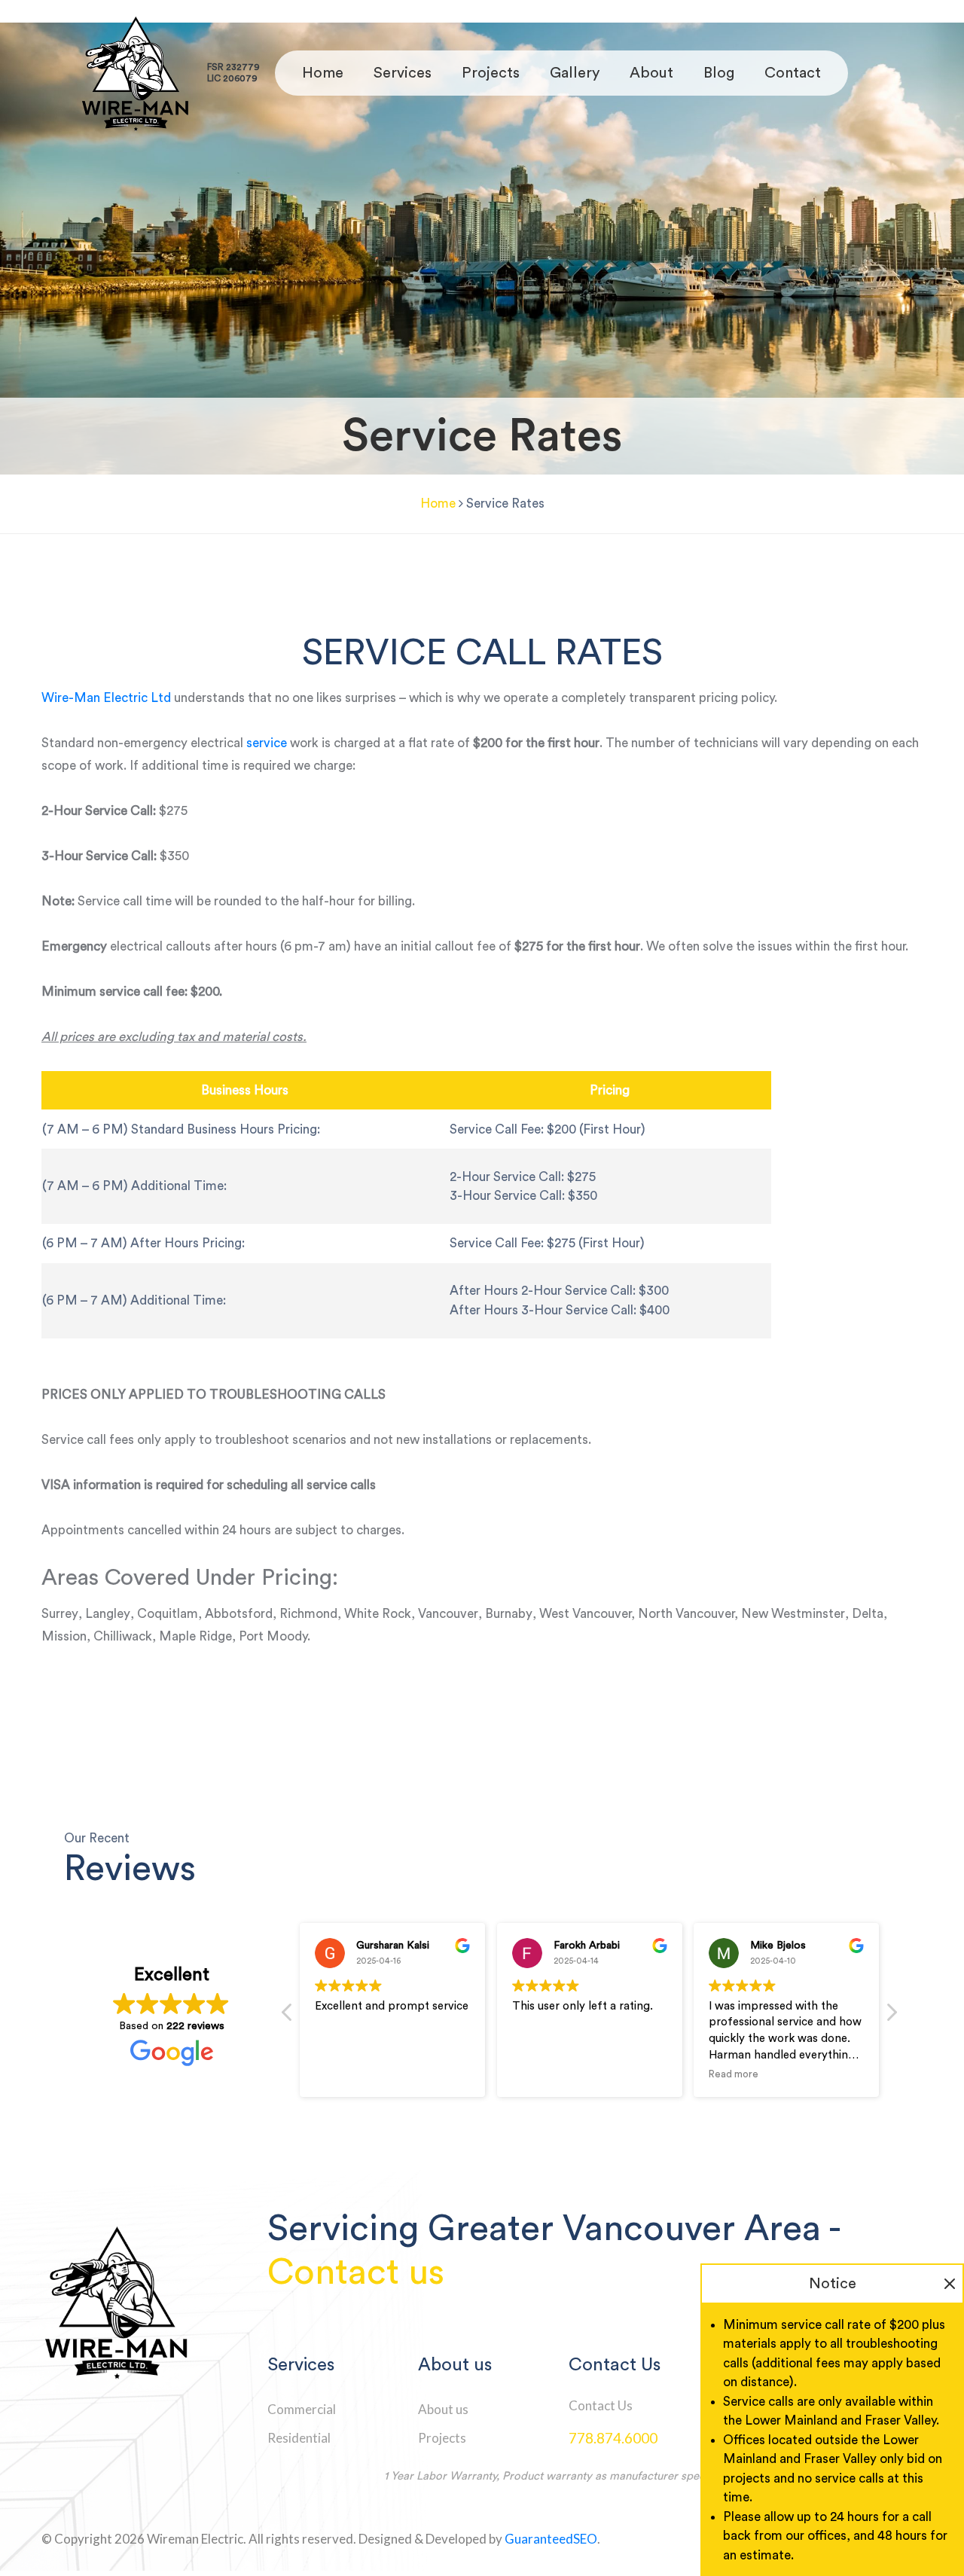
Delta (868, 1614)
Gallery (575, 73)
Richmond (308, 1614)
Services (403, 73)
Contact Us (601, 2405)
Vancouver (448, 1614)
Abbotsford (239, 1614)
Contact (793, 73)
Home (323, 73)
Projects (491, 73)
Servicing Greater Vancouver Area (544, 2229)
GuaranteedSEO (551, 2539)
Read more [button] (734, 2074)
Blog (719, 73)
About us (443, 2409)
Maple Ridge (195, 1636)
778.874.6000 (613, 2438)
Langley (108, 1614)
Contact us (356, 2272)
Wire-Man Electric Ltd (106, 698)
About (651, 73)
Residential (299, 2438)
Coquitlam (168, 1614)
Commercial (302, 2409)
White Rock (378, 1614)
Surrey (60, 1614)
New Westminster (793, 1614)
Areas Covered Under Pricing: (190, 1578)
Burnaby (509, 1614)
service (267, 743)
